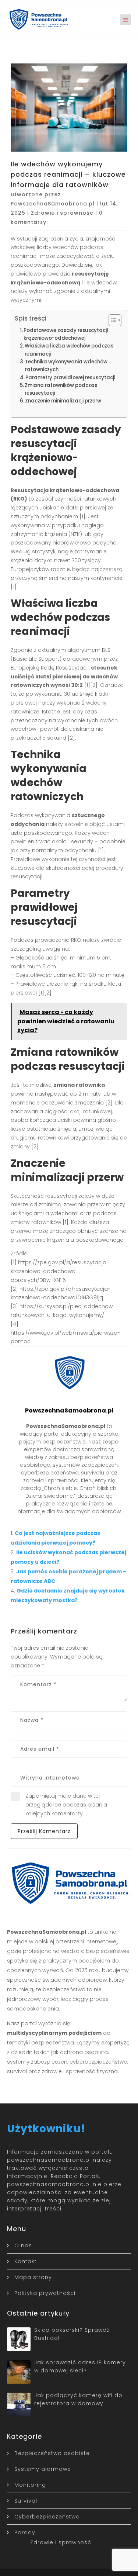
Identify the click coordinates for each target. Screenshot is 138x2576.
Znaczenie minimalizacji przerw (63, 401)
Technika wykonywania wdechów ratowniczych (66, 366)
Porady (25, 2532)
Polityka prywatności (45, 2293)
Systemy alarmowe (43, 2469)
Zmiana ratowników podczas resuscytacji (61, 389)
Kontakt (26, 2261)
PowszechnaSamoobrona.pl (53, 204)
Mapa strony (33, 2277)
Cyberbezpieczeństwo (47, 2517)
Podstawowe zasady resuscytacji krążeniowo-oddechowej (66, 334)
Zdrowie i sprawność (62, 213)
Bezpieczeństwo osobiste (52, 2453)
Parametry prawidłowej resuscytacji (70, 378)
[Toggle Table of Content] (111, 320)
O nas (23, 2245)
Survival (26, 2501)
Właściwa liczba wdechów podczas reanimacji (69, 350)
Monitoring (30, 2485)
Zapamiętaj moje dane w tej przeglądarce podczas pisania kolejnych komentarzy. (66, 1805)
